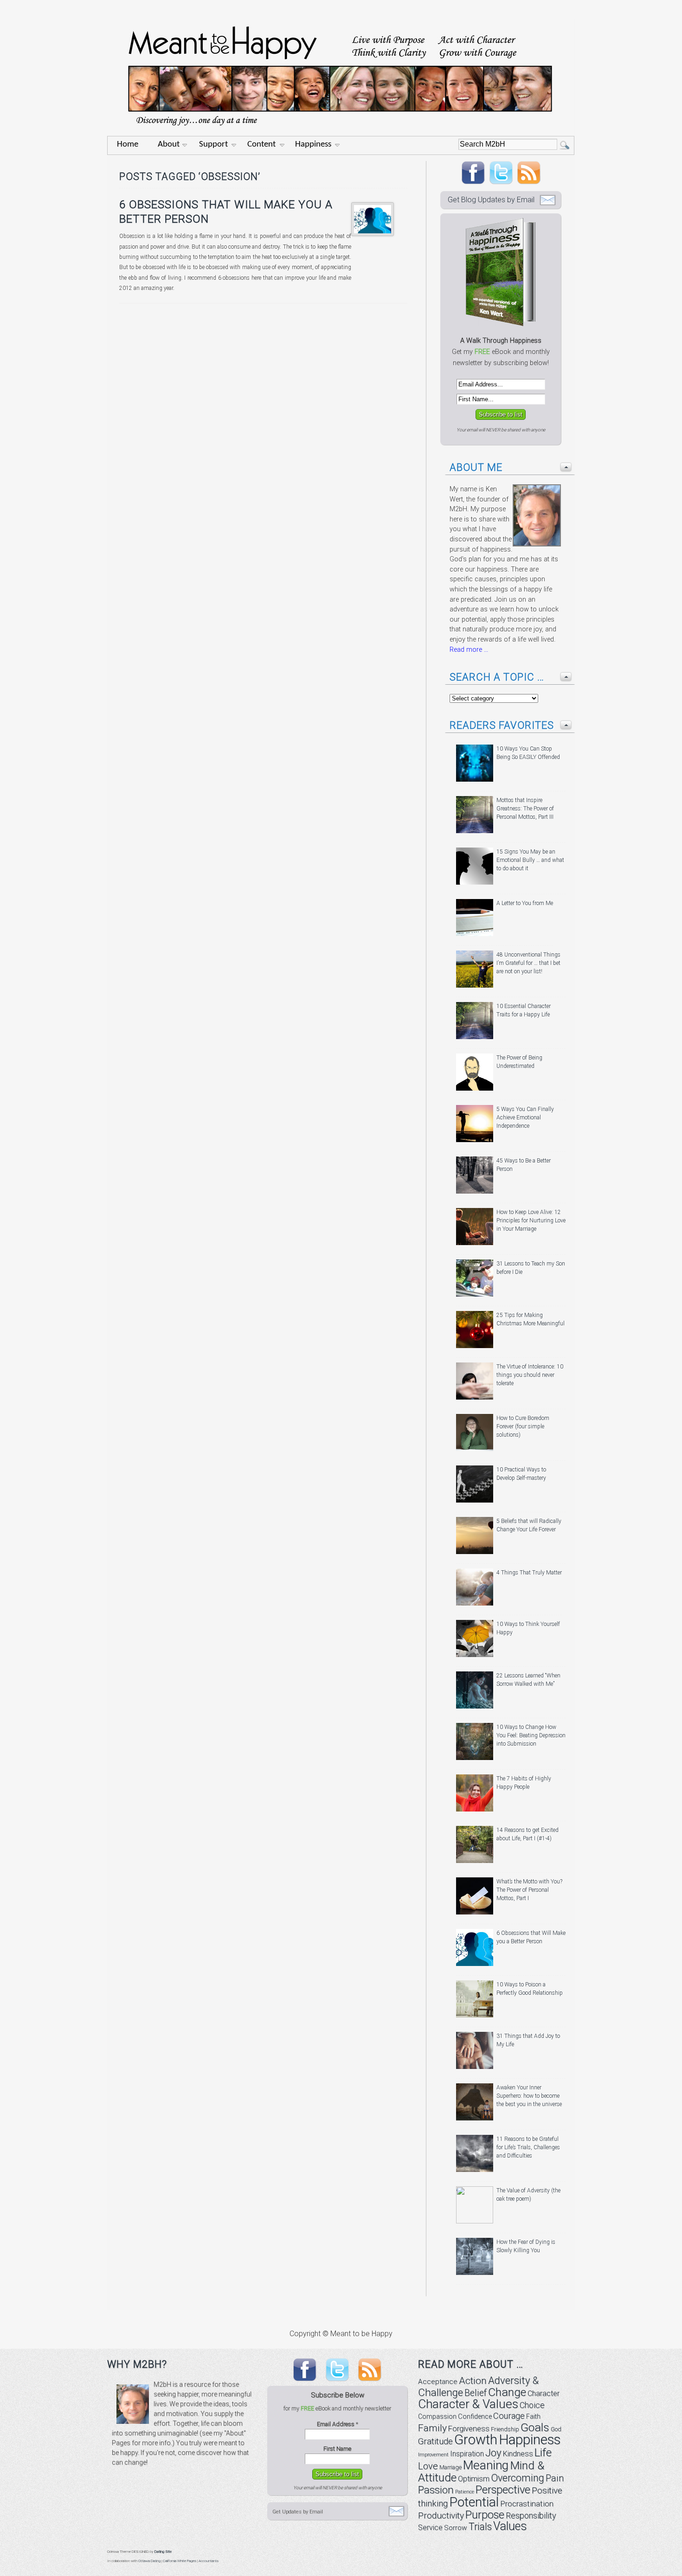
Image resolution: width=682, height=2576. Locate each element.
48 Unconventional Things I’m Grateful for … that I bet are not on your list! (528, 963)
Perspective (503, 2490)
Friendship (505, 2429)
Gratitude (435, 2441)
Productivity (441, 2515)
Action (473, 2381)
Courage (509, 2416)
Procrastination (527, 2504)
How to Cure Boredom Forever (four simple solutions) (523, 1426)
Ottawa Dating (149, 2561)
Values (510, 2526)
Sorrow (456, 2528)
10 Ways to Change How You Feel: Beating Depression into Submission (531, 1735)
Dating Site (163, 2552)
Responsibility (531, 2515)
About (169, 145)
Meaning (486, 2465)
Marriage (450, 2467)
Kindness (518, 2454)
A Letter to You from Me (525, 903)
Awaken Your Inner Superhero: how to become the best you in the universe (529, 2096)
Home (128, 145)
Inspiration (467, 2454)
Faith (533, 2416)
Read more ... (469, 650)
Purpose (485, 2515)
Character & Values (468, 2404)
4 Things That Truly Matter (529, 1573)
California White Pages (180, 2561)
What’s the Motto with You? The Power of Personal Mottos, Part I (529, 1890)
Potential (474, 2502)
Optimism (474, 2479)
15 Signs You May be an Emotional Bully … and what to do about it (530, 860)
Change (507, 2392)
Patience (465, 2492)
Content (261, 145)
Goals (535, 2427)
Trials (480, 2527)
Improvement (433, 2455)
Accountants (209, 2561)
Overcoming (518, 2478)
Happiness (313, 145)
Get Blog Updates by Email (491, 200)
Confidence (475, 2417)
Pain (555, 2478)
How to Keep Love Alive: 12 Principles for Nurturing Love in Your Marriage (531, 1221)
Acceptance (438, 2382)
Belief (476, 2393)
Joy (493, 2453)
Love (428, 2466)
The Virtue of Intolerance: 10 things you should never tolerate (530, 1375)
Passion (436, 2490)
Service (430, 2528)
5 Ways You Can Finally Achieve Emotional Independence (525, 1118)
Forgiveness (469, 2429)
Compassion (437, 2416)
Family (432, 2428)
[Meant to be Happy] (341, 133)
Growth (476, 2440)
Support (213, 145)
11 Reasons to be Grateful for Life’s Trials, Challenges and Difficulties (528, 2147)
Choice (532, 2405)
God (556, 2429)
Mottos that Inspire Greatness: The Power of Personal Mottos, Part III (525, 809)
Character (544, 2393)
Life (543, 2452)
